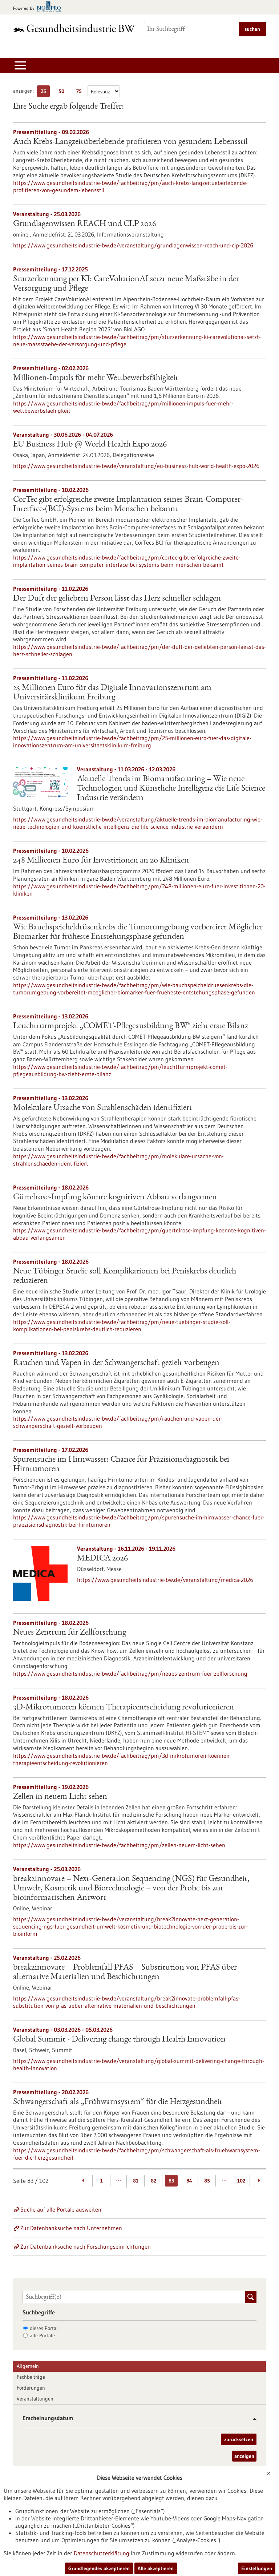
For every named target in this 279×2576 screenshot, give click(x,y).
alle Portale (42, 2335)
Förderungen (31, 2388)
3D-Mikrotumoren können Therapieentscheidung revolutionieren (124, 1708)
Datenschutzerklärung (102, 2553)
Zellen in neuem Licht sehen (60, 1797)
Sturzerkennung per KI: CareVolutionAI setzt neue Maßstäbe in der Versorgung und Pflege (126, 284)
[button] (252, 2419)
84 (189, 2181)
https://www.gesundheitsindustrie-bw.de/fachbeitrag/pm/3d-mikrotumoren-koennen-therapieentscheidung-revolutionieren (122, 1759)
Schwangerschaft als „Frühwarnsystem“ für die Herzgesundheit (118, 2102)
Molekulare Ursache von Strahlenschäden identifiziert (103, 1108)
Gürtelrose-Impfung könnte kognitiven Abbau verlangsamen (115, 1198)
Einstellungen (257, 2568)
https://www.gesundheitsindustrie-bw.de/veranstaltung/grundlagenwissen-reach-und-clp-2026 (133, 245)
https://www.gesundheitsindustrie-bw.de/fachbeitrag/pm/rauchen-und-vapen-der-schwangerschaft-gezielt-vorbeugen (118, 1422)
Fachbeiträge (31, 2377)
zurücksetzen (239, 2439)
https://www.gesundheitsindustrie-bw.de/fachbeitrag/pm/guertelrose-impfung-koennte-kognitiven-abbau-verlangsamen (139, 1234)
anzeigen (244, 2456)
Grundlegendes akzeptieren (99, 2568)
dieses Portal (44, 2328)
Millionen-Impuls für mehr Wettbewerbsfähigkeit (96, 378)
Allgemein (28, 2366)
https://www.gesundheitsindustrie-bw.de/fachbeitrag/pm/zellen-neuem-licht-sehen (119, 1845)
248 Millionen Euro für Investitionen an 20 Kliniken (101, 861)
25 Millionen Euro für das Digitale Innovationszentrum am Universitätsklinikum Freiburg (112, 693)
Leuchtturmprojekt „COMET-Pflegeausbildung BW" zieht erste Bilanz (131, 1026)
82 (153, 2181)
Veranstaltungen (35, 2399)
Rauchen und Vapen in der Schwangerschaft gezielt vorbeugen (116, 1363)
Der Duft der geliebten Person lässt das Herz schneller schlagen (117, 599)
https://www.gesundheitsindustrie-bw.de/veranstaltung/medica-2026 (165, 1580)
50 (63, 92)
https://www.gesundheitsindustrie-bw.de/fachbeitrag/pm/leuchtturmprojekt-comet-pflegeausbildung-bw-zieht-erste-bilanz (120, 1070)
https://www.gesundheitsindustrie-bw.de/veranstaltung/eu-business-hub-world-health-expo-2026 (136, 466)
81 (136, 2181)
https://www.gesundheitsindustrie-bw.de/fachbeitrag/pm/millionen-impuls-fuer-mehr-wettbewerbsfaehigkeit (123, 407)
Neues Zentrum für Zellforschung (70, 1633)
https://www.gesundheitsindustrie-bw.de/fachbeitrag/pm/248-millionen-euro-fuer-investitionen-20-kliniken (139, 890)
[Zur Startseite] (74, 28)
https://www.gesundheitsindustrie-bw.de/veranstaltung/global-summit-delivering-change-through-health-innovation (139, 2064)
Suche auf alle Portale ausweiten (61, 2209)
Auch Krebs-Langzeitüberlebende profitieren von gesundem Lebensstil (130, 142)
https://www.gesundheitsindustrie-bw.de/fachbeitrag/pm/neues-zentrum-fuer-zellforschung (130, 1673)
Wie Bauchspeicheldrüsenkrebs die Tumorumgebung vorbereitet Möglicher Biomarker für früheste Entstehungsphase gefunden (138, 932)
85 (207, 2181)
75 (81, 92)
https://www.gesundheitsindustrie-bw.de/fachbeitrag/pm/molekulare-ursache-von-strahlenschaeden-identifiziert (118, 1160)
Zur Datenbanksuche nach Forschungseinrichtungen (86, 2246)
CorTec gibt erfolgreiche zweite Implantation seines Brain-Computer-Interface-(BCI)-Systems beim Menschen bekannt (128, 505)
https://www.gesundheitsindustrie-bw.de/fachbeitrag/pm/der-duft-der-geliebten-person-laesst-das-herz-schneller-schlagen (139, 650)
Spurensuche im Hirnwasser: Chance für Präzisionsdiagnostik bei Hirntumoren (121, 1465)
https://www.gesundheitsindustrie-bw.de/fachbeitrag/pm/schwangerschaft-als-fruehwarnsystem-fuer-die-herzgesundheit (137, 2154)
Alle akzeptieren (156, 2568)
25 (45, 92)
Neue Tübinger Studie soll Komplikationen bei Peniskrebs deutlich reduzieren (125, 1276)
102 (241, 2181)
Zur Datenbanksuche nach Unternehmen (71, 2228)
